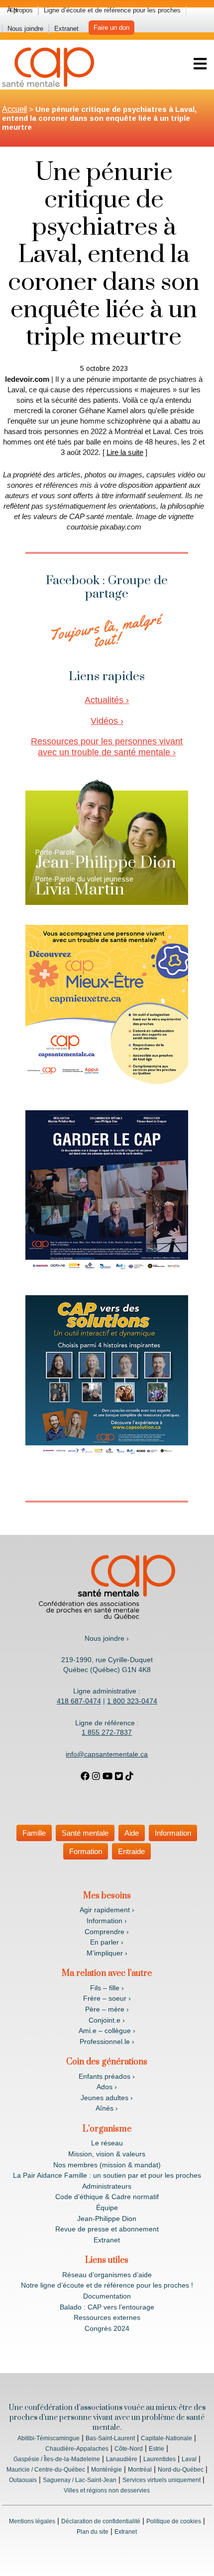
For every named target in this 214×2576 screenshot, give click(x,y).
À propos (20, 10)
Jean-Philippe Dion (107, 2219)
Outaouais (23, 2480)
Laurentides (160, 2459)
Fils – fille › (107, 1988)
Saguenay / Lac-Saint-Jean (80, 2480)
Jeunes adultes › (107, 2098)
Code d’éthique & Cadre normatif (107, 2197)
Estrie (157, 2449)
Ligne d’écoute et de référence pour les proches (112, 10)
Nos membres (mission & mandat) (107, 2165)
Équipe (107, 2208)
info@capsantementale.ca (107, 1754)
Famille (34, 1833)
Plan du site (93, 2532)
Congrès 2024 (107, 2328)
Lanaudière (122, 2459)
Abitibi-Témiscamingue (49, 2438)
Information (173, 1833)
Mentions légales (32, 2521)
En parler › (107, 1942)
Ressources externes (107, 2317)
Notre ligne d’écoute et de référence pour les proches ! (107, 2285)
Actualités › (107, 700)
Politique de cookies (174, 2521)
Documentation (107, 2296)
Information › (107, 1921)
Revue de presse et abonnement (107, 2229)
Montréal (140, 2470)
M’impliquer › (107, 1953)
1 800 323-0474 (132, 1701)
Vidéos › (107, 721)
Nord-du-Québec (181, 2470)
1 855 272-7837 (107, 1732)
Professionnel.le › (107, 2042)
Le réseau (107, 2143)
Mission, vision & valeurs (107, 2154)
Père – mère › (107, 2009)
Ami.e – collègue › (107, 2031)
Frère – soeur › (107, 1998)
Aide (132, 1833)
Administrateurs (107, 2186)
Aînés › (107, 2108)
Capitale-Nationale (166, 2438)
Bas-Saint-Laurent (110, 2438)
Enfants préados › (107, 2076)
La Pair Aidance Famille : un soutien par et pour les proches (107, 2175)
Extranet (66, 29)
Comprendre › (107, 1932)
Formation (86, 1851)
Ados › (107, 2087)
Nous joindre (25, 29)
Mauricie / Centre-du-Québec (46, 2470)
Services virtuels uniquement (161, 2480)
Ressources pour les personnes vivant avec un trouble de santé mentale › (107, 747)
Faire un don (111, 28)
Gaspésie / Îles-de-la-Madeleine (57, 2459)
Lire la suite (125, 452)
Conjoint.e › (107, 2020)
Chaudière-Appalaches (77, 2449)
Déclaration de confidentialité (101, 2521)
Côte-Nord (129, 2449)
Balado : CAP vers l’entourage (107, 2307)
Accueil (14, 109)
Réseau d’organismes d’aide (107, 2275)
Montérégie (107, 2470)
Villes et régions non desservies (107, 2490)
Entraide (131, 1851)
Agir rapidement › (107, 1910)
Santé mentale (85, 1833)
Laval (189, 2459)
